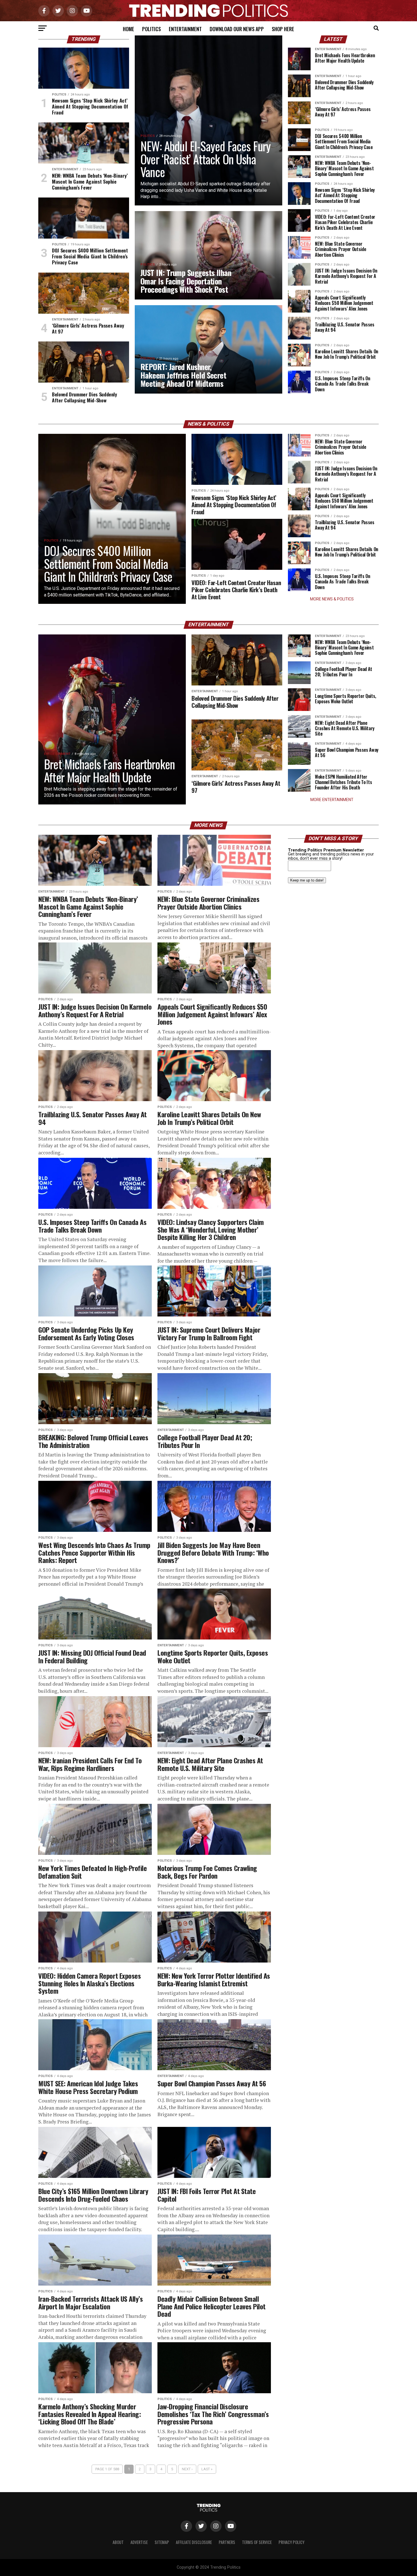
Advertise (139, 2542)
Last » (207, 2469)
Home (129, 29)
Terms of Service (257, 2542)
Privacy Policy (291, 2542)
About (118, 2542)
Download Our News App (237, 29)
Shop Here (283, 29)
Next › (187, 2469)
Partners (227, 2542)
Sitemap (162, 2542)
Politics (151, 29)
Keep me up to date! (307, 880)
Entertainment (185, 29)
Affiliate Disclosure (194, 2542)
